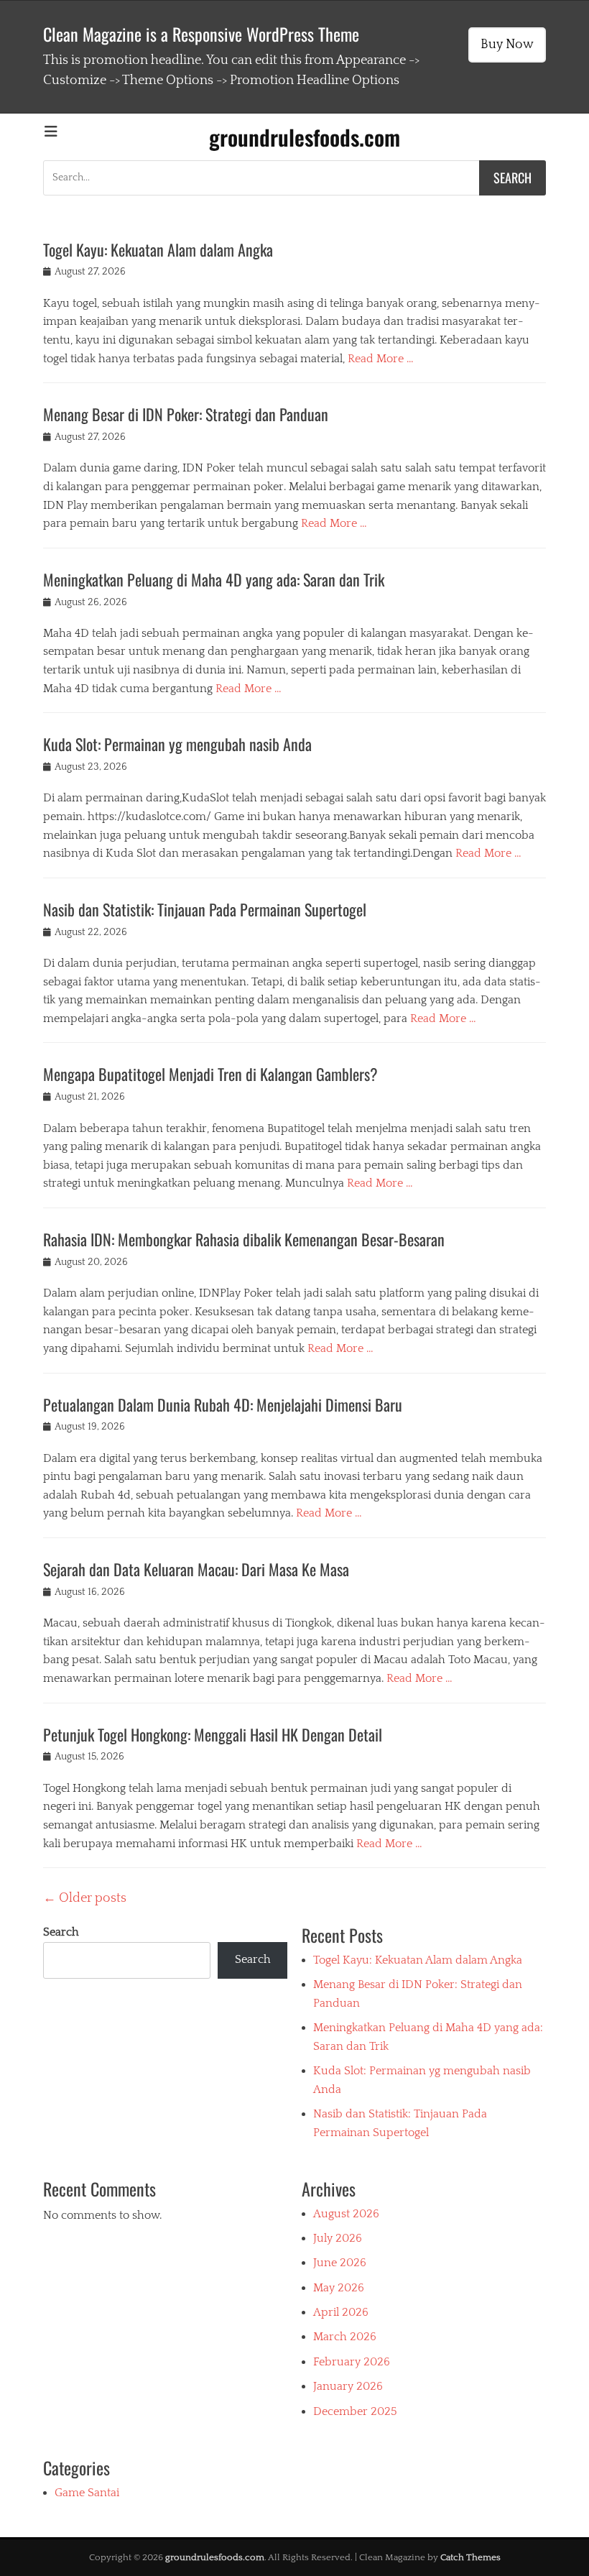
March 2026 (345, 2337)
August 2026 (346, 2214)
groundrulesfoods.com (305, 137)
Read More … (381, 359)
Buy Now (507, 45)
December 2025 (355, 2411)
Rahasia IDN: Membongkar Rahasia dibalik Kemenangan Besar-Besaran (244, 1239)
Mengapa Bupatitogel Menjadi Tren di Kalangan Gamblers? (210, 1074)
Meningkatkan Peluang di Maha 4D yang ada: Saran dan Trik (214, 579)
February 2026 (352, 2362)
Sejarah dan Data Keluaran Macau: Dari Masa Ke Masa (196, 1569)
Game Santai (87, 2493)
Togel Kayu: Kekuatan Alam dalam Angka (158, 249)
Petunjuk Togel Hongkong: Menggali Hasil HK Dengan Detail (213, 1734)
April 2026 (341, 2312)
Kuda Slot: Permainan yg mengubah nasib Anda (177, 744)
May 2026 (339, 2288)
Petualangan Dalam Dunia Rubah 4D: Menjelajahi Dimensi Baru (223, 1404)
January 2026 (348, 2386)
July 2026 (338, 2238)
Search (61, 1932)
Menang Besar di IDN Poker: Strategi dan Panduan (186, 414)
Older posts (85, 1898)
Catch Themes (470, 2557)
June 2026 (340, 2263)
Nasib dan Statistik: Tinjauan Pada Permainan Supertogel (205, 909)
